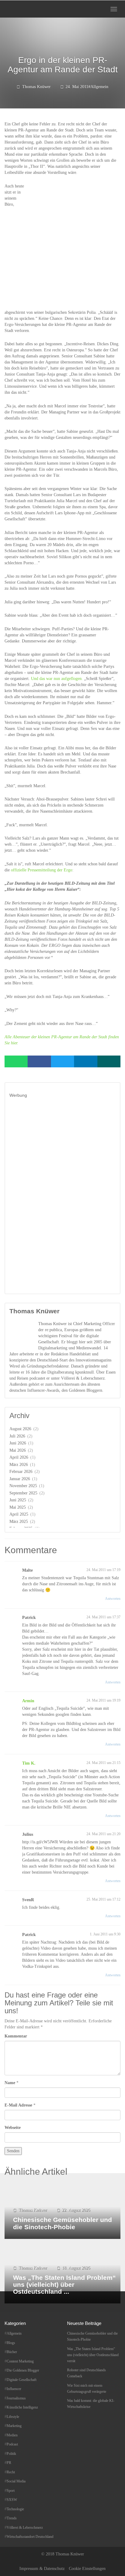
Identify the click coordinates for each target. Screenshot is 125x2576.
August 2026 (20, 1429)
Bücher (12, 2352)
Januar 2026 (20, 1479)
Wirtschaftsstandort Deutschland (30, 2537)
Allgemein (99, 87)
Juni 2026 (18, 1443)
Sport (11, 2491)
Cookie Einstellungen (87, 2569)
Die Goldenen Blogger (23, 2370)
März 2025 (19, 1522)
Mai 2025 (18, 1507)
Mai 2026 (18, 1450)
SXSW (12, 2500)
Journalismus (16, 2398)
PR (9, 2463)
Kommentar (16, 2036)
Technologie (15, 2509)
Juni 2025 (18, 1500)
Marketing (14, 2426)
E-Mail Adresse (18, 2105)
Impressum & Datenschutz (42, 2569)
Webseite (13, 2128)
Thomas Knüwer (36, 87)
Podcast (12, 2444)
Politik (11, 2454)
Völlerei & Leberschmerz (25, 2528)
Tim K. (29, 1763)
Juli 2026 (17, 1436)
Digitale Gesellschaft (22, 2380)
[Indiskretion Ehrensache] (24, 9)
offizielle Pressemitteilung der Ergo (42, 870)
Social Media (16, 2481)
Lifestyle (13, 2417)
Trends (12, 2518)
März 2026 (19, 1465)
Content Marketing (20, 2361)
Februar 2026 (21, 1472)
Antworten (113, 1599)
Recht (11, 2472)
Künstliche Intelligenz (22, 2407)
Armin (28, 1701)
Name (10, 2083)
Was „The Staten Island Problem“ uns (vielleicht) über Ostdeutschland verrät (93, 2355)
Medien (12, 2435)
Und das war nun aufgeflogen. (57, 679)
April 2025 (19, 1514)
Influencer (14, 2389)
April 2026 (19, 1457)
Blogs (11, 2343)
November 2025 (23, 1486)
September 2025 (23, 1493)
